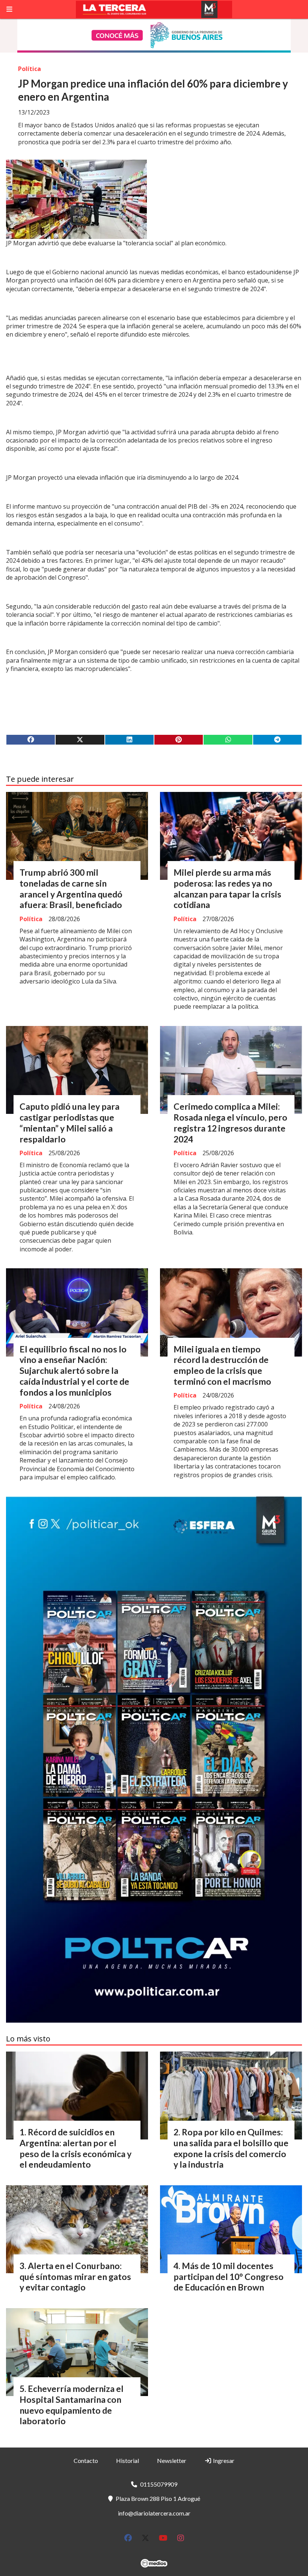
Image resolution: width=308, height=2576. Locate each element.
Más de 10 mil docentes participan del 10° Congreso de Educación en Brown (229, 2277)
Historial (128, 2460)
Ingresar (223, 2460)
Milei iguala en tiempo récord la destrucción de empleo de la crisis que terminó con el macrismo (222, 1365)
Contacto (86, 2460)
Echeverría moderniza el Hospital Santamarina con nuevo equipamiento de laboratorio (72, 2405)
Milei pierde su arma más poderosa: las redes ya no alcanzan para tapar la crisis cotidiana (227, 888)
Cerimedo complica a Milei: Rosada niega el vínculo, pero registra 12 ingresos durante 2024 (230, 1123)
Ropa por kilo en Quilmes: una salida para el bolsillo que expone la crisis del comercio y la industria (231, 2148)
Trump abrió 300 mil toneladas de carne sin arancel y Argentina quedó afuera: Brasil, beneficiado (71, 888)
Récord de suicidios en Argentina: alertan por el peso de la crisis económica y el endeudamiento (75, 2148)
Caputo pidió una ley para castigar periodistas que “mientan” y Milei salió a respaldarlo (69, 1123)
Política (29, 69)
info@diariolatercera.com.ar (154, 2513)
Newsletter (172, 2460)
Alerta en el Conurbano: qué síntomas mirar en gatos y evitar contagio (75, 2277)
